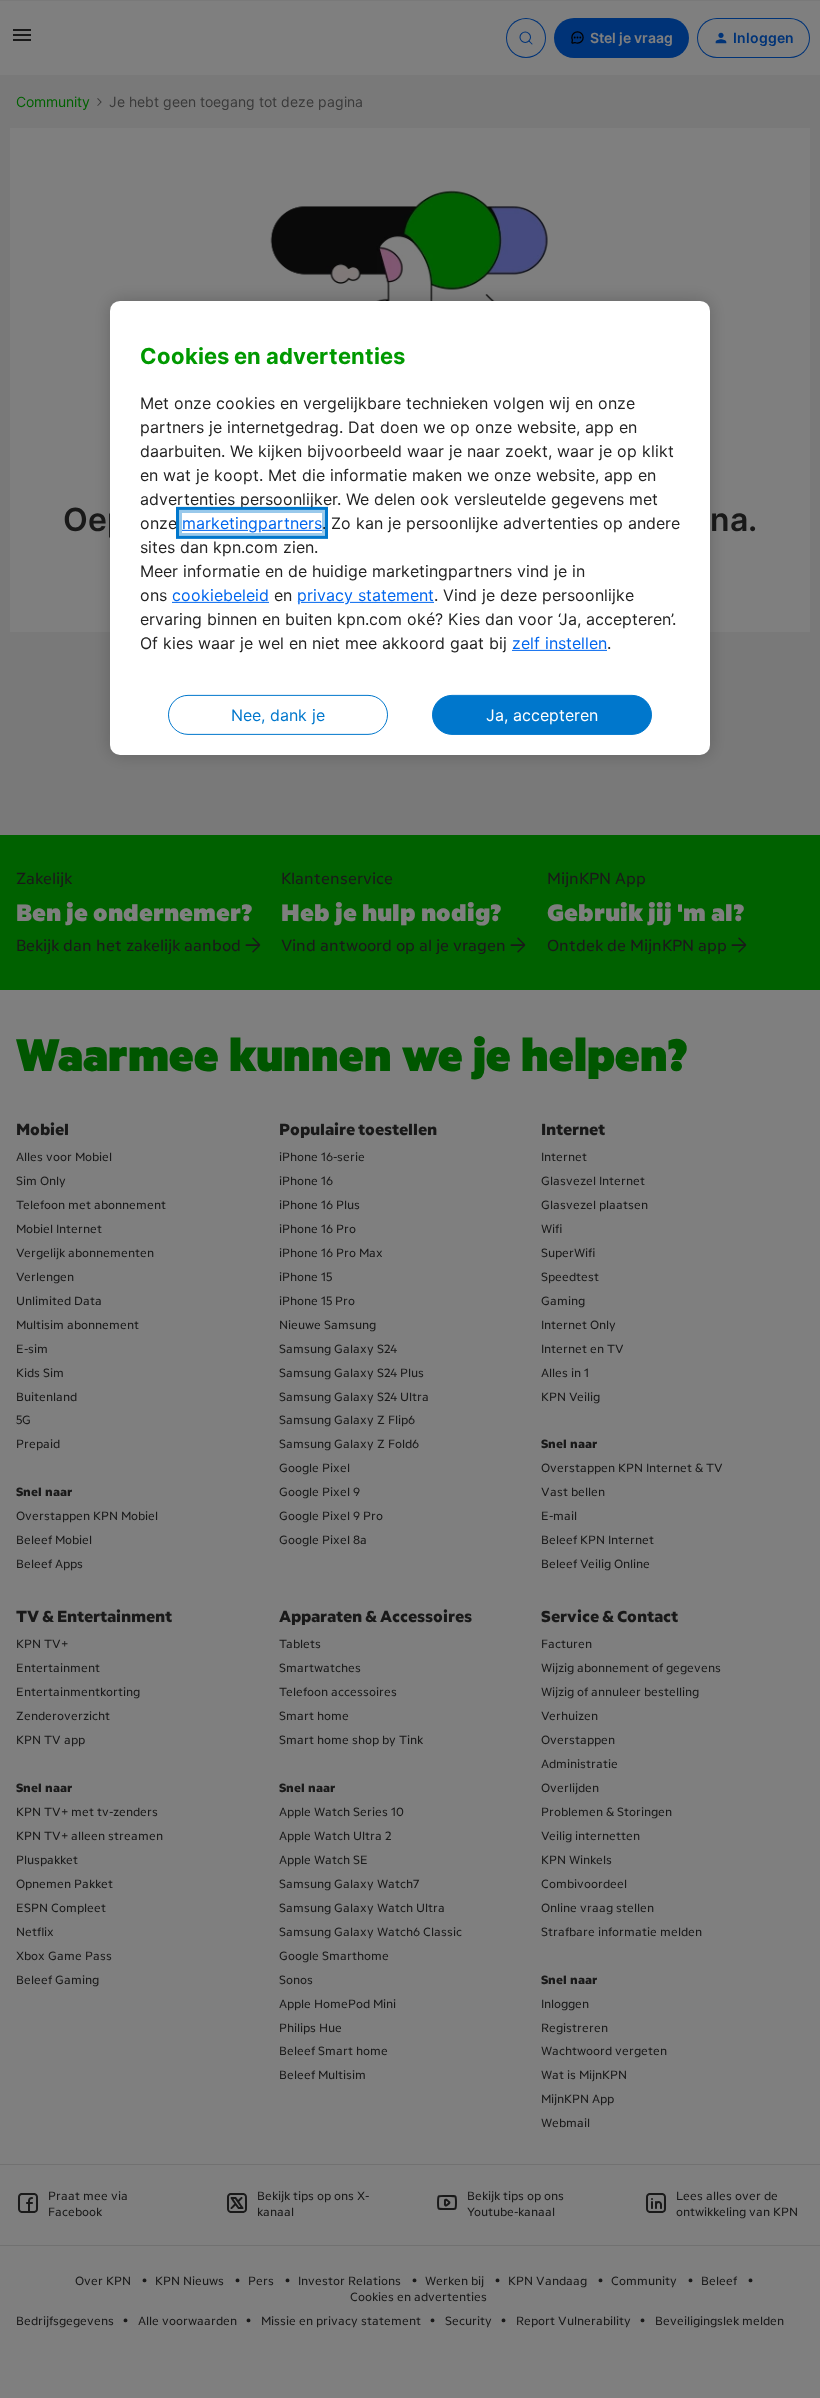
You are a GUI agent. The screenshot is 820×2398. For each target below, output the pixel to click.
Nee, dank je (278, 715)
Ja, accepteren (542, 715)
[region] (410, 528)
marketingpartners (252, 523)
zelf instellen (559, 643)
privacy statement (365, 595)
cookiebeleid (220, 595)
